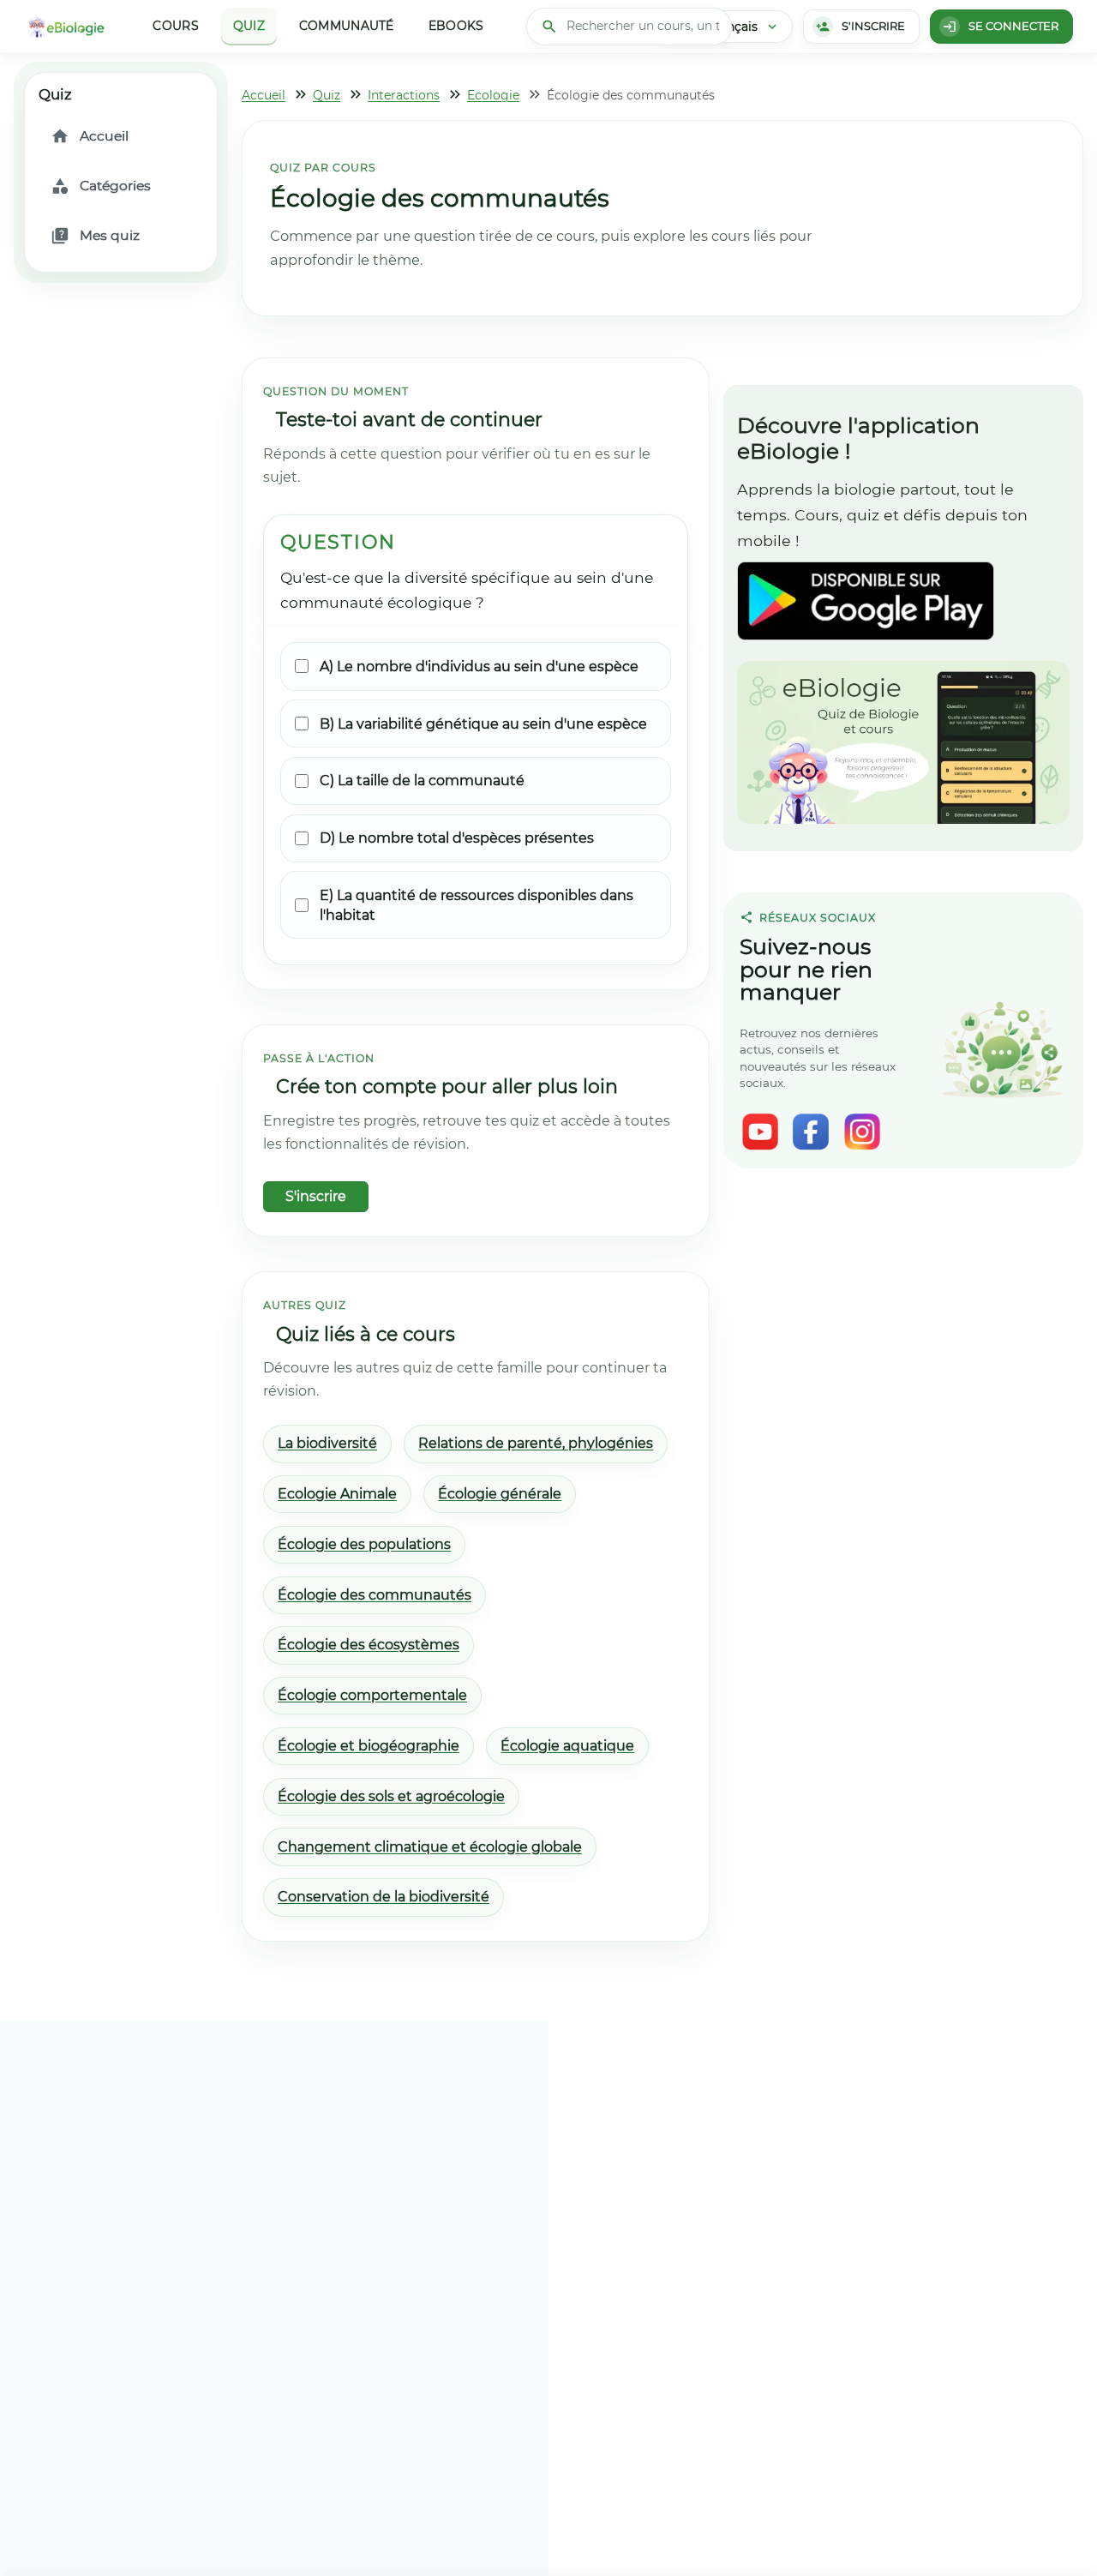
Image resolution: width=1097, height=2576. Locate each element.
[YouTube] (760, 1132)
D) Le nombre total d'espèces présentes (457, 838)
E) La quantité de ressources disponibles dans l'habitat (477, 905)
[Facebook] (811, 1132)
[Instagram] (862, 1132)
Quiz (249, 26)
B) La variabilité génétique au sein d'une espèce (483, 724)
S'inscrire (316, 1196)
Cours (175, 26)
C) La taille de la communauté (422, 781)
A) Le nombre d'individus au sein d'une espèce (479, 667)
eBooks (456, 26)
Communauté (347, 26)
